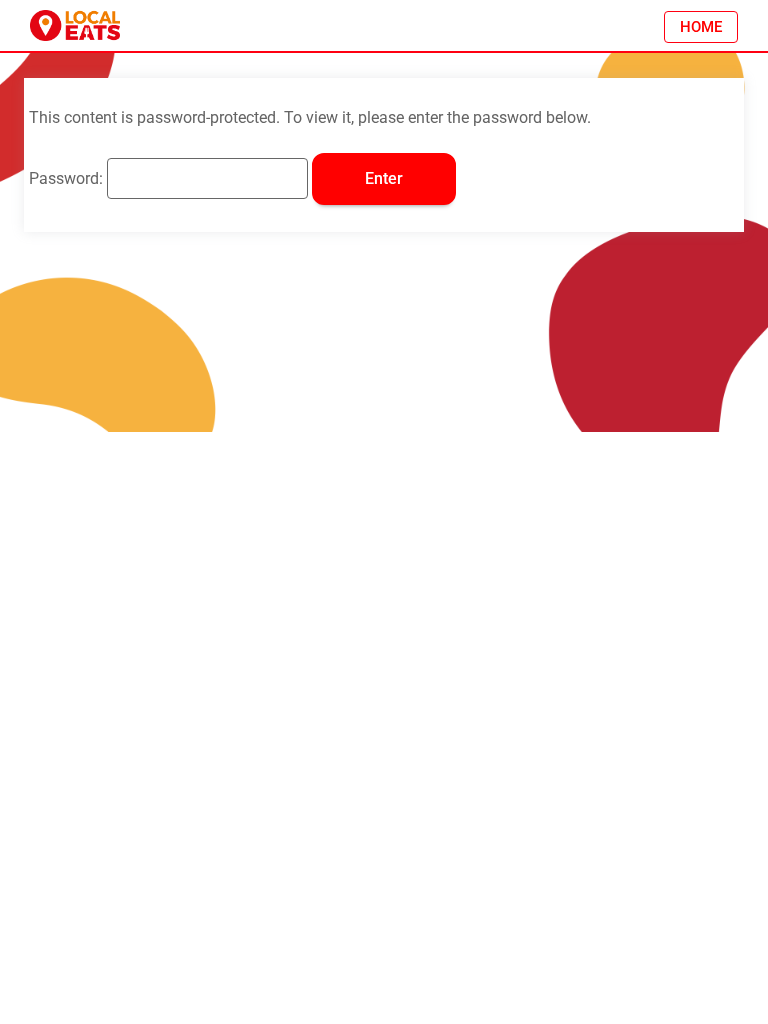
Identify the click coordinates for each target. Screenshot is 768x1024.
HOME (701, 27)
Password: (68, 178)
